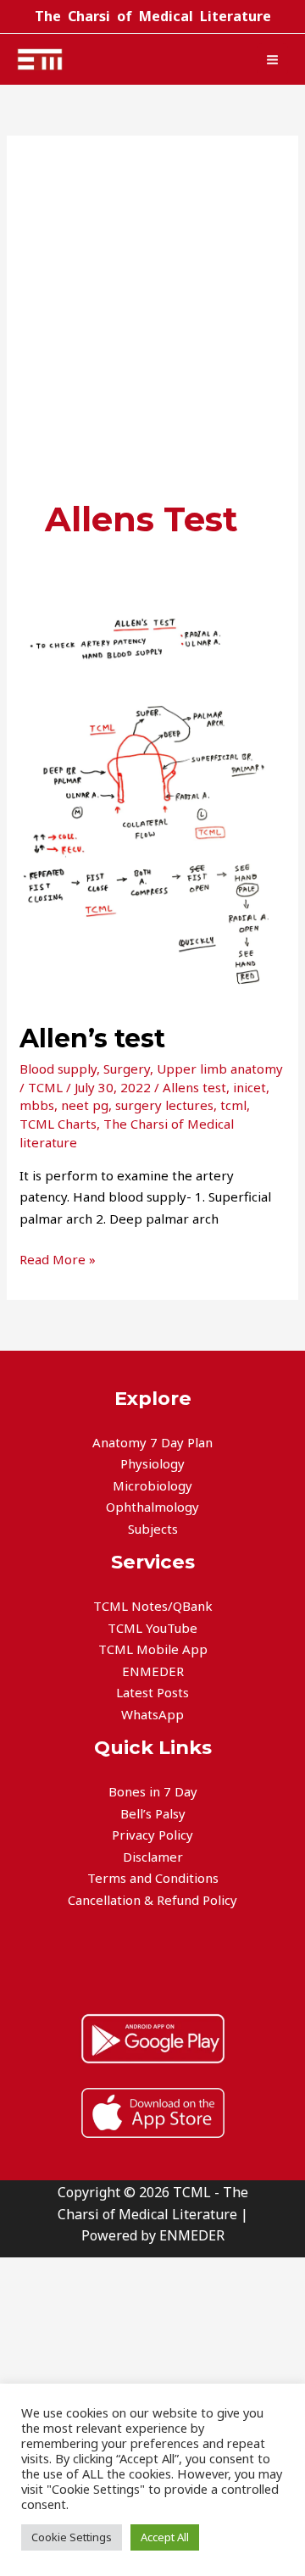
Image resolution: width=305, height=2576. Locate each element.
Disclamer (153, 1857)
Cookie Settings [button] (72, 2537)
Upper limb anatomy (220, 1069)
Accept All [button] (165, 2537)
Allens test (194, 1087)
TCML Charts (58, 1124)
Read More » (58, 1258)
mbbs (37, 1105)
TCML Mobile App (153, 1649)
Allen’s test (92, 1038)
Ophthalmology (152, 1507)
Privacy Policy (152, 1835)
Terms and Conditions (153, 1878)
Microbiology (152, 1485)
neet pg (85, 1105)
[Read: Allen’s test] (152, 802)
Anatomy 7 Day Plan (152, 1442)
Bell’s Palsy (153, 1813)
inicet (250, 1087)
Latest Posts (152, 1692)
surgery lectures (164, 1105)
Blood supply (58, 1069)
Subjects (153, 1529)
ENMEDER (153, 1671)
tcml (233, 1105)
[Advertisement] (152, 335)
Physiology (152, 1463)
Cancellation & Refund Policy (152, 1900)
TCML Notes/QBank (153, 1606)
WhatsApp (152, 1714)
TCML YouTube (152, 1628)
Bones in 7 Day (153, 1791)
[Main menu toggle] (273, 59)
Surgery (127, 1069)
